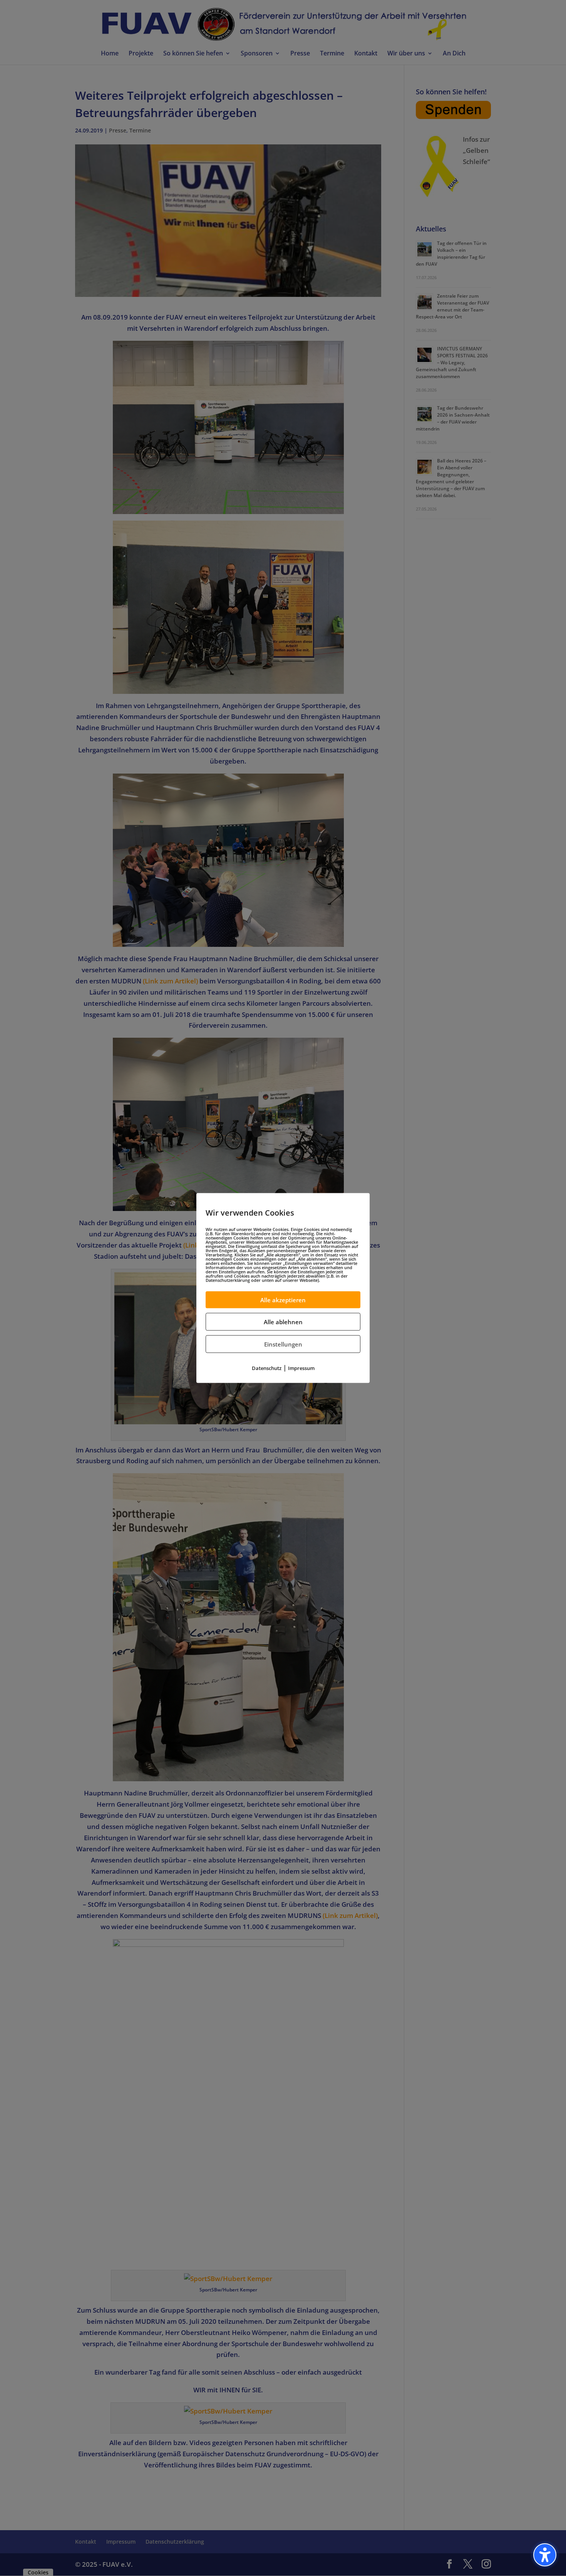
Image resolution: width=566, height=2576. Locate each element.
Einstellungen (283, 1344)
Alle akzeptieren (283, 1300)
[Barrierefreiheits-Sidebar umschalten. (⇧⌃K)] (545, 2555)
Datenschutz (267, 1368)
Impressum (301, 1368)
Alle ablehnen (283, 1322)
